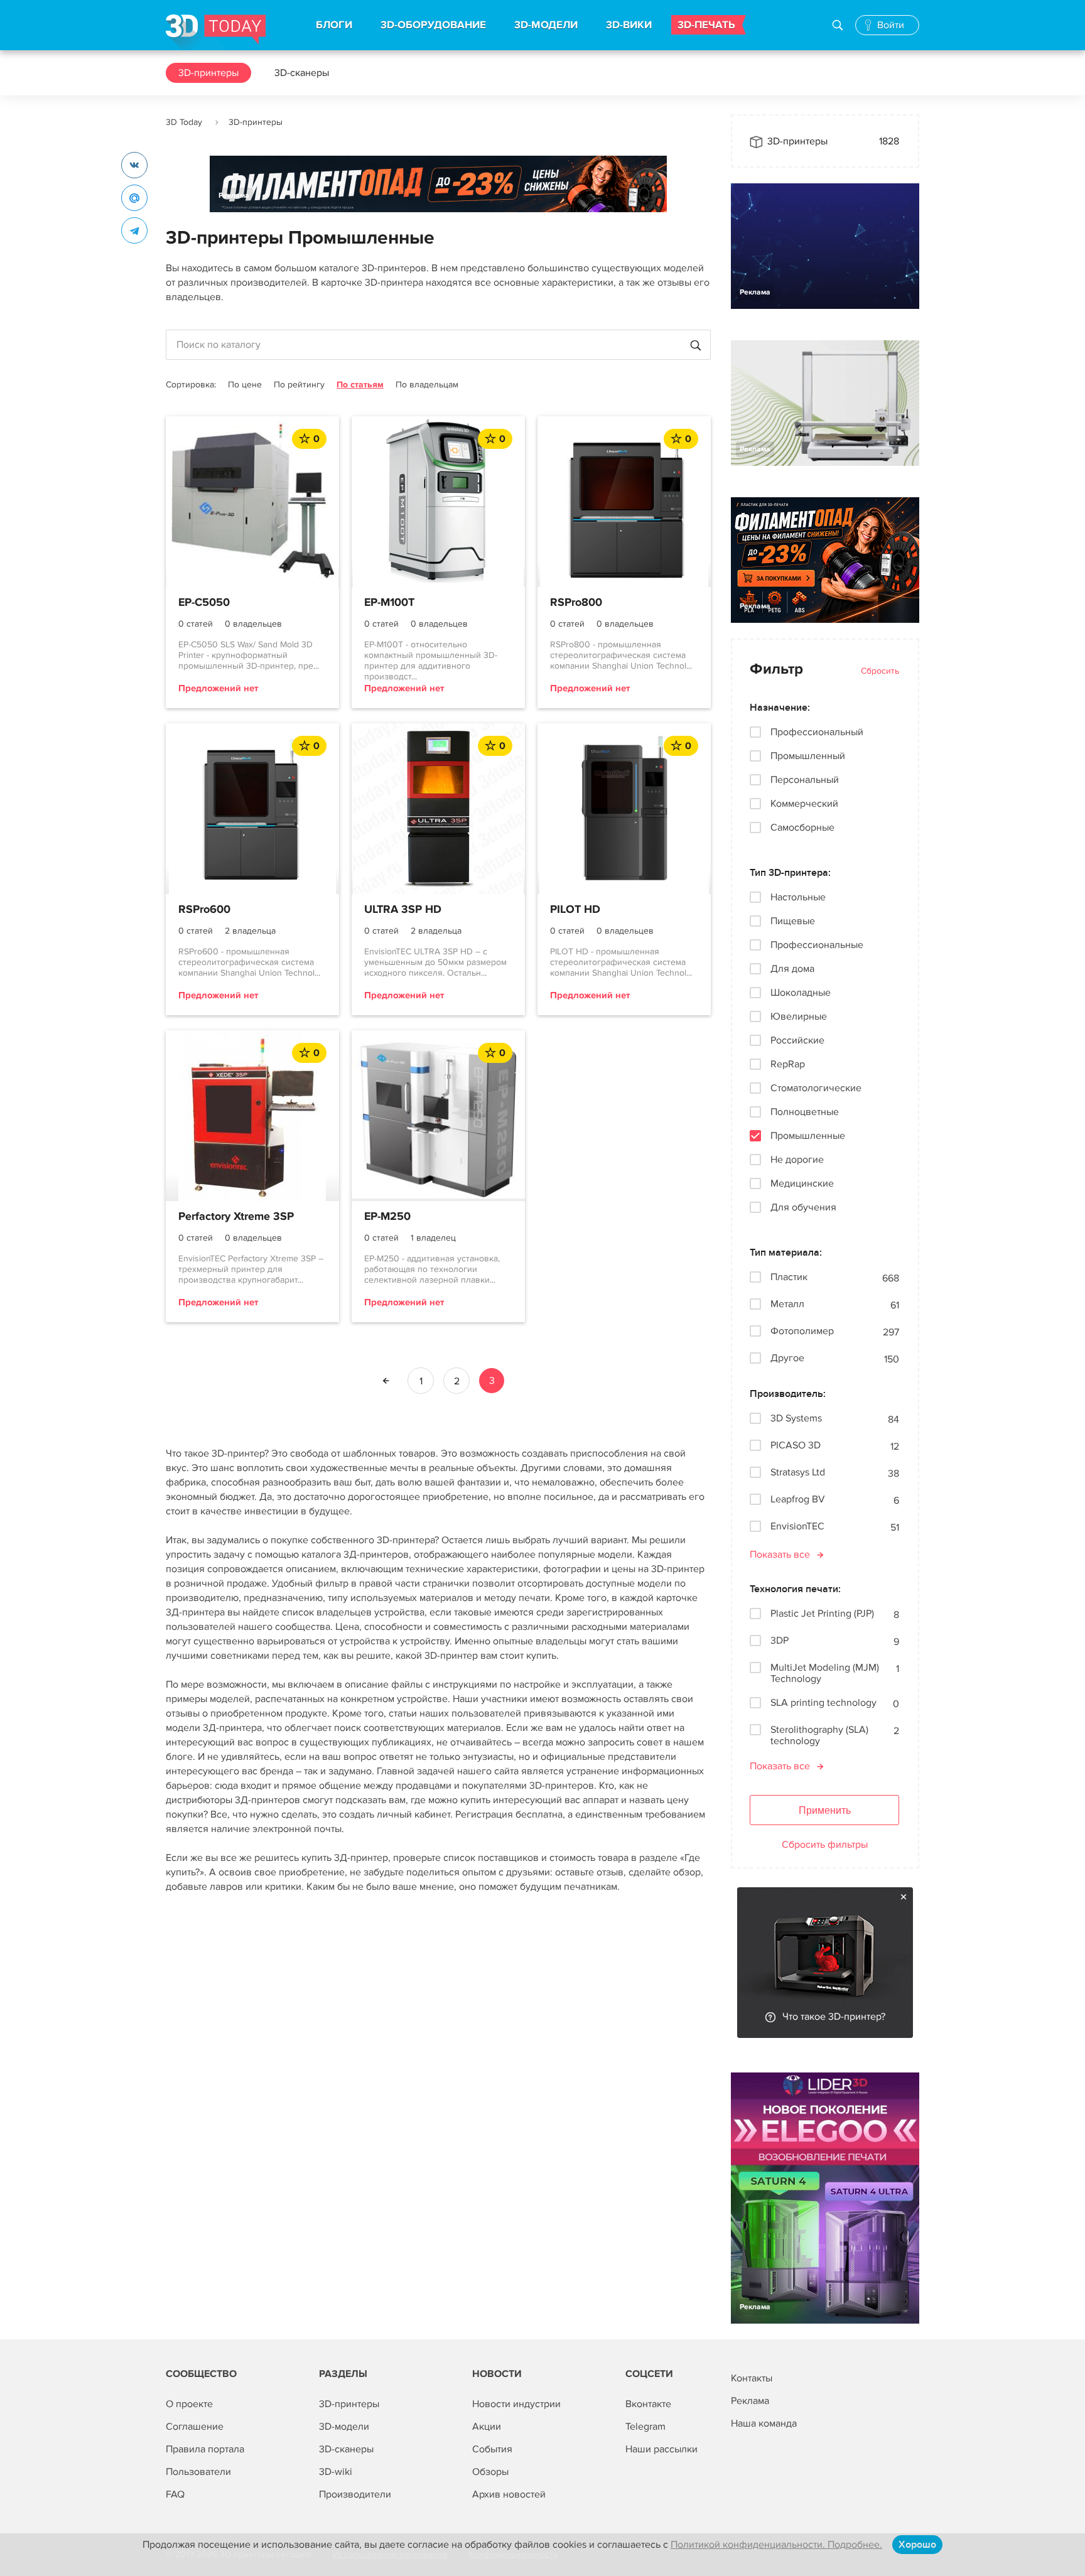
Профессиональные (817, 945)
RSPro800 (576, 603)
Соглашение (195, 2427)
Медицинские (802, 1183)
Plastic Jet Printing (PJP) (822, 1614)
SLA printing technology (823, 1703)
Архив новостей (509, 2494)
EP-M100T (389, 603)
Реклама (234, 196)
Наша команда (764, 2423)
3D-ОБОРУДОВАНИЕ (433, 25)
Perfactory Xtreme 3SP (236, 1217)
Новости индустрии (516, 2404)
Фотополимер (802, 1331)
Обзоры (490, 2472)
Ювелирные (799, 1016)
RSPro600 (204, 910)
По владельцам (427, 385)
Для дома (792, 969)
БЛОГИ (334, 25)
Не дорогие (797, 1160)
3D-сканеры (302, 73)
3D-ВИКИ (629, 25)
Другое (787, 1358)
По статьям (360, 385)
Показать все (780, 1555)
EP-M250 (387, 1217)
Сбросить (880, 671)
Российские (797, 1040)
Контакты (752, 2378)
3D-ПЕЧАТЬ (706, 25)
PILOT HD (575, 910)
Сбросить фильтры (825, 1845)
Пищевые (793, 921)
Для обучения (803, 1207)
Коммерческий (804, 804)
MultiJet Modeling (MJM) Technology (825, 1673)
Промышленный (808, 756)
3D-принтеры (208, 73)
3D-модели (344, 2427)
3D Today (184, 122)
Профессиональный (817, 732)
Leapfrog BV (798, 1500)
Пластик (789, 1277)
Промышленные (808, 1136)
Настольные (798, 897)
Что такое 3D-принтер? (834, 2017)
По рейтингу (299, 385)
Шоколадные (801, 993)
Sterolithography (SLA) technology (819, 1735)
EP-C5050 (204, 603)
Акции (487, 2427)
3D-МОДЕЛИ (546, 25)
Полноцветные (805, 1112)
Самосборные (802, 827)
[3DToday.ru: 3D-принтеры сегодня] (216, 32)
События (492, 2449)
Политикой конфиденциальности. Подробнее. (776, 2545)
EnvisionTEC (797, 1527)
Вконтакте (648, 2404)
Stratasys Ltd (798, 1473)
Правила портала (205, 2449)
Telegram (645, 2427)
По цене (245, 385)
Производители (355, 2494)
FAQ (175, 2494)
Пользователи (198, 2472)
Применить (825, 1810)
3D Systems (796, 1419)
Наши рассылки (661, 2449)
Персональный (805, 780)
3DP (780, 1641)
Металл (787, 1304)
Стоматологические (816, 1088)
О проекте (189, 2404)
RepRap (788, 1064)
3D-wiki (336, 2472)
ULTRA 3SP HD (403, 910)
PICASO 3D (796, 1446)
